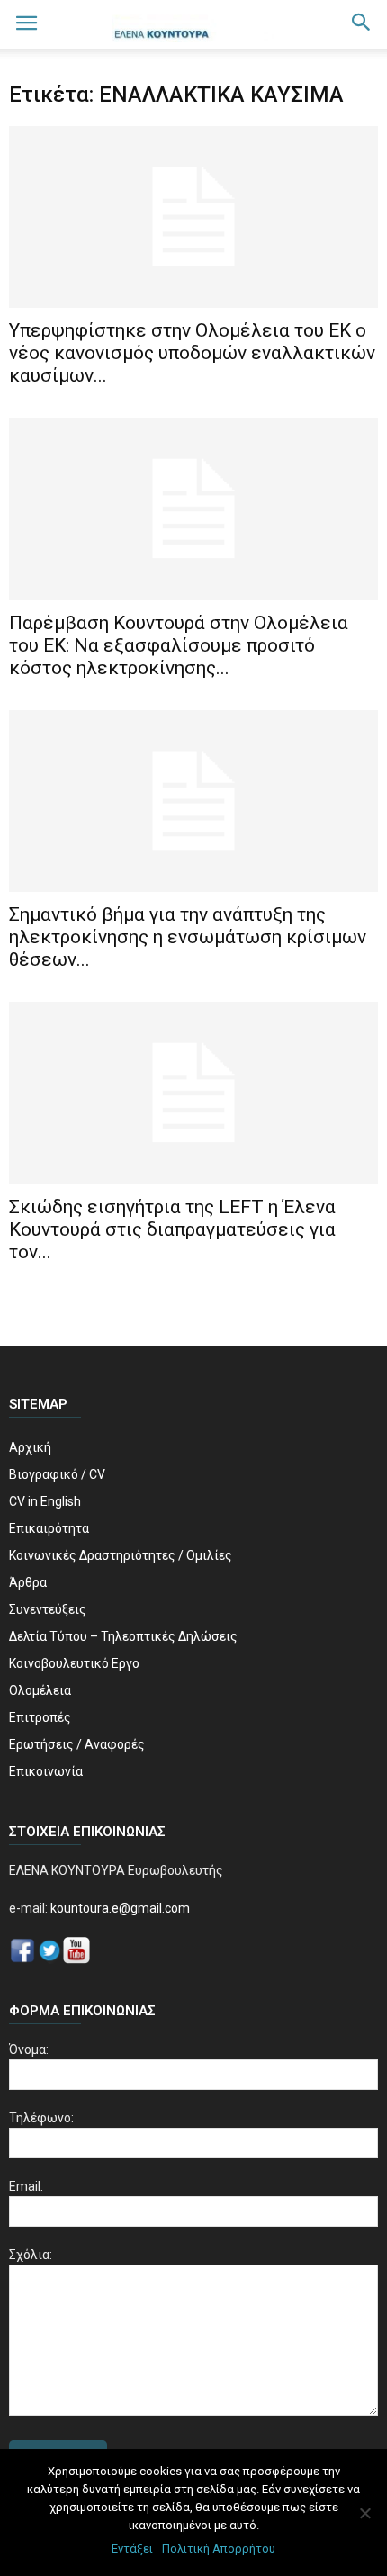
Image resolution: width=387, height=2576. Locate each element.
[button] (362, 24)
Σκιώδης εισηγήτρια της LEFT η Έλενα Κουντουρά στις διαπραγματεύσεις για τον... (172, 1229)
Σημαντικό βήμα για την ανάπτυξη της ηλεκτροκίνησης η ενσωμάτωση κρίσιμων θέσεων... (188, 937)
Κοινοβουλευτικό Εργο (74, 1663)
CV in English (45, 1501)
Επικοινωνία (46, 1771)
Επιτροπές (40, 1717)
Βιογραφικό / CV (57, 1474)
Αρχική (30, 1447)
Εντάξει (132, 2549)
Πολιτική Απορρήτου (219, 2549)
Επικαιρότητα (49, 1528)
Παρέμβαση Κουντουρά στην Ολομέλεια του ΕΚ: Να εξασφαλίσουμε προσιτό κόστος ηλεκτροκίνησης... (179, 645)
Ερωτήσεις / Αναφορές (77, 1744)
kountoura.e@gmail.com (119, 1908)
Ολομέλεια (40, 1690)
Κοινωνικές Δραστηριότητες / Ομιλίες (121, 1555)
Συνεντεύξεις (48, 1609)
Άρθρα (28, 1582)
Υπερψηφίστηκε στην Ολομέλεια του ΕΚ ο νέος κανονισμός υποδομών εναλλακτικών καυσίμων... (192, 353)
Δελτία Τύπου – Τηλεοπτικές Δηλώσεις (123, 1636)
